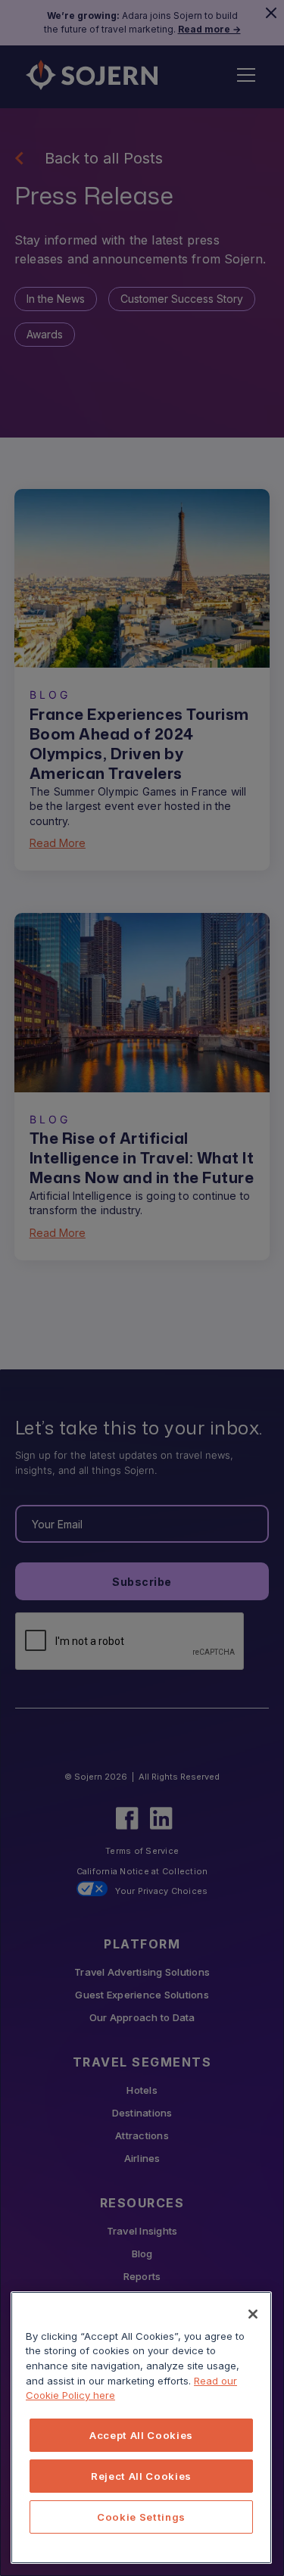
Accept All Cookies (141, 2435)
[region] (141, 2428)
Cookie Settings (141, 2517)
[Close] (253, 2314)
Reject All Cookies (141, 2476)
